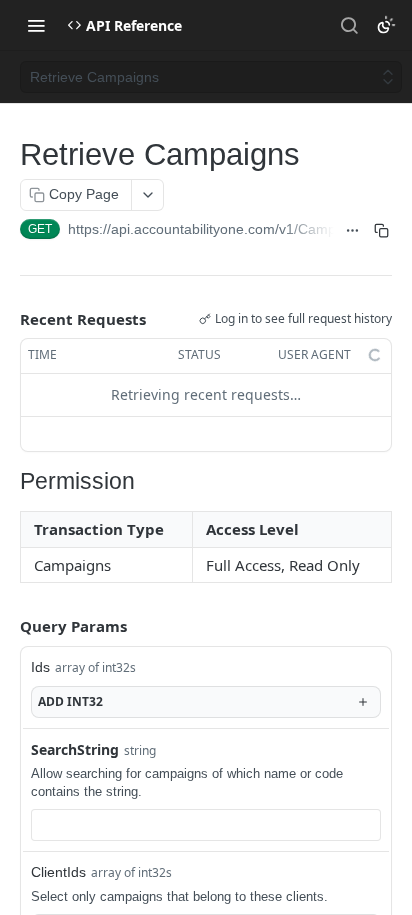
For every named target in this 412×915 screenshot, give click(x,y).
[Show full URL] (352, 231)
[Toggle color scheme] (386, 25)
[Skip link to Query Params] (6, 626)
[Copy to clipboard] (381, 231)
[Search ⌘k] (349, 25)
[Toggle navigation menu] (36, 25)
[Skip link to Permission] (12, 482)
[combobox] (206, 825)
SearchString (75, 749)
